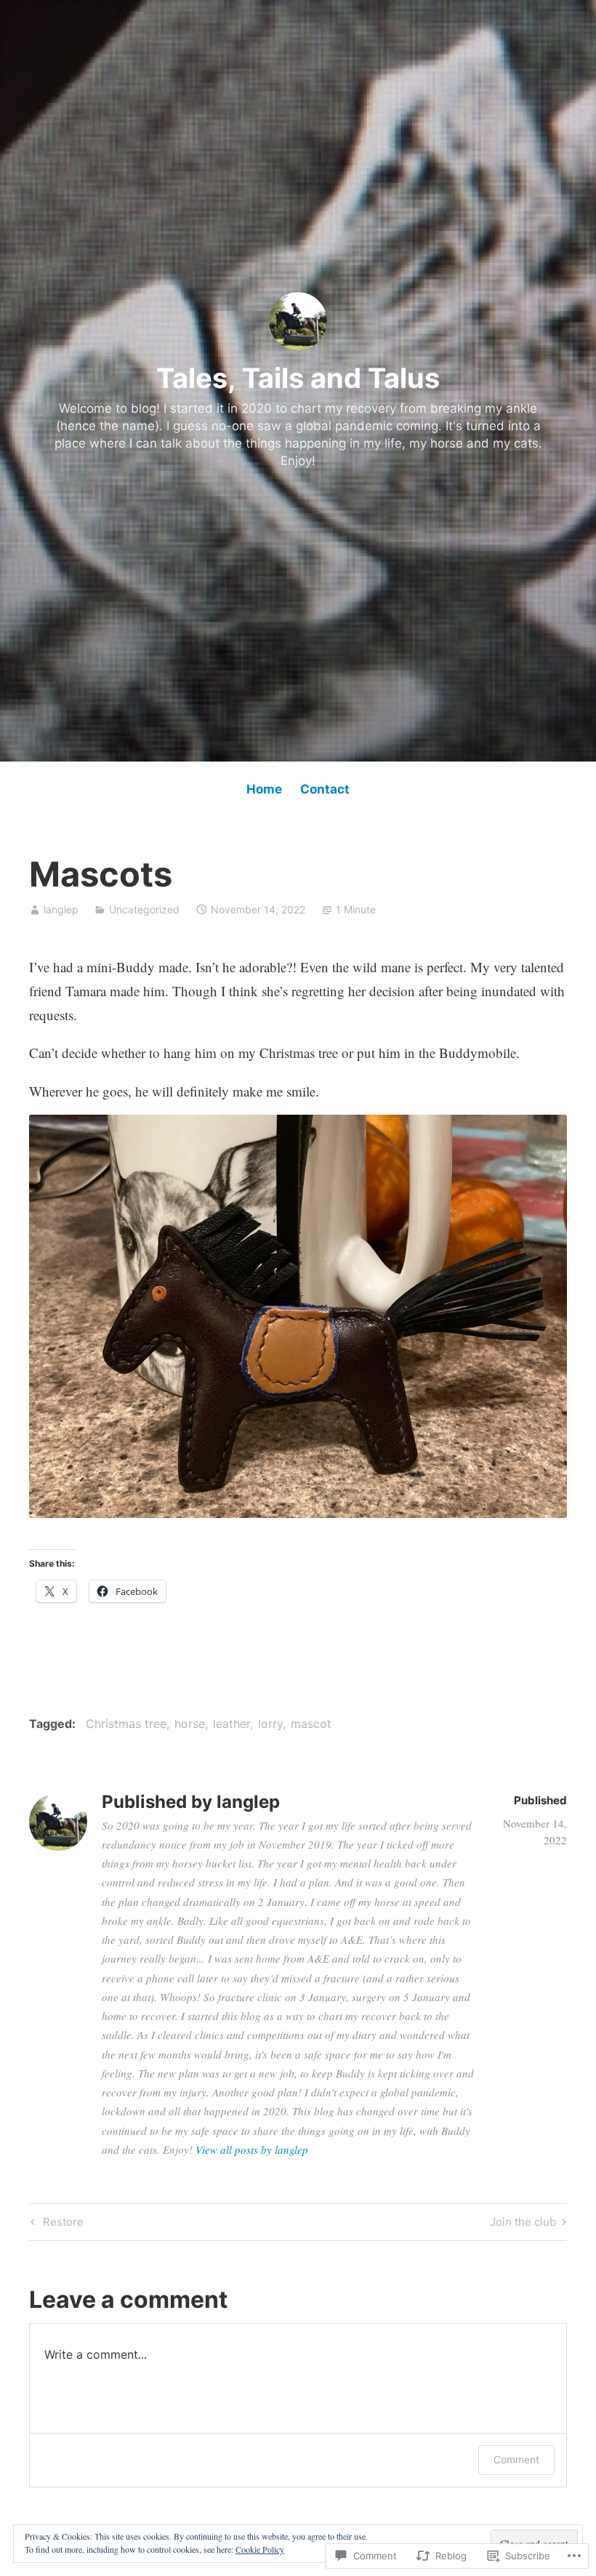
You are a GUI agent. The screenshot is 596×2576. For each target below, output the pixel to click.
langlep (61, 909)
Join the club (523, 2224)
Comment (516, 2459)
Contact (325, 789)
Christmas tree (126, 1724)
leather (231, 1724)
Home (264, 789)
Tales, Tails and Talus (298, 378)
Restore (55, 2224)
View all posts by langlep (252, 2149)
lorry (270, 1724)
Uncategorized (144, 909)
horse (190, 1724)
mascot (311, 1724)
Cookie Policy (260, 2549)
